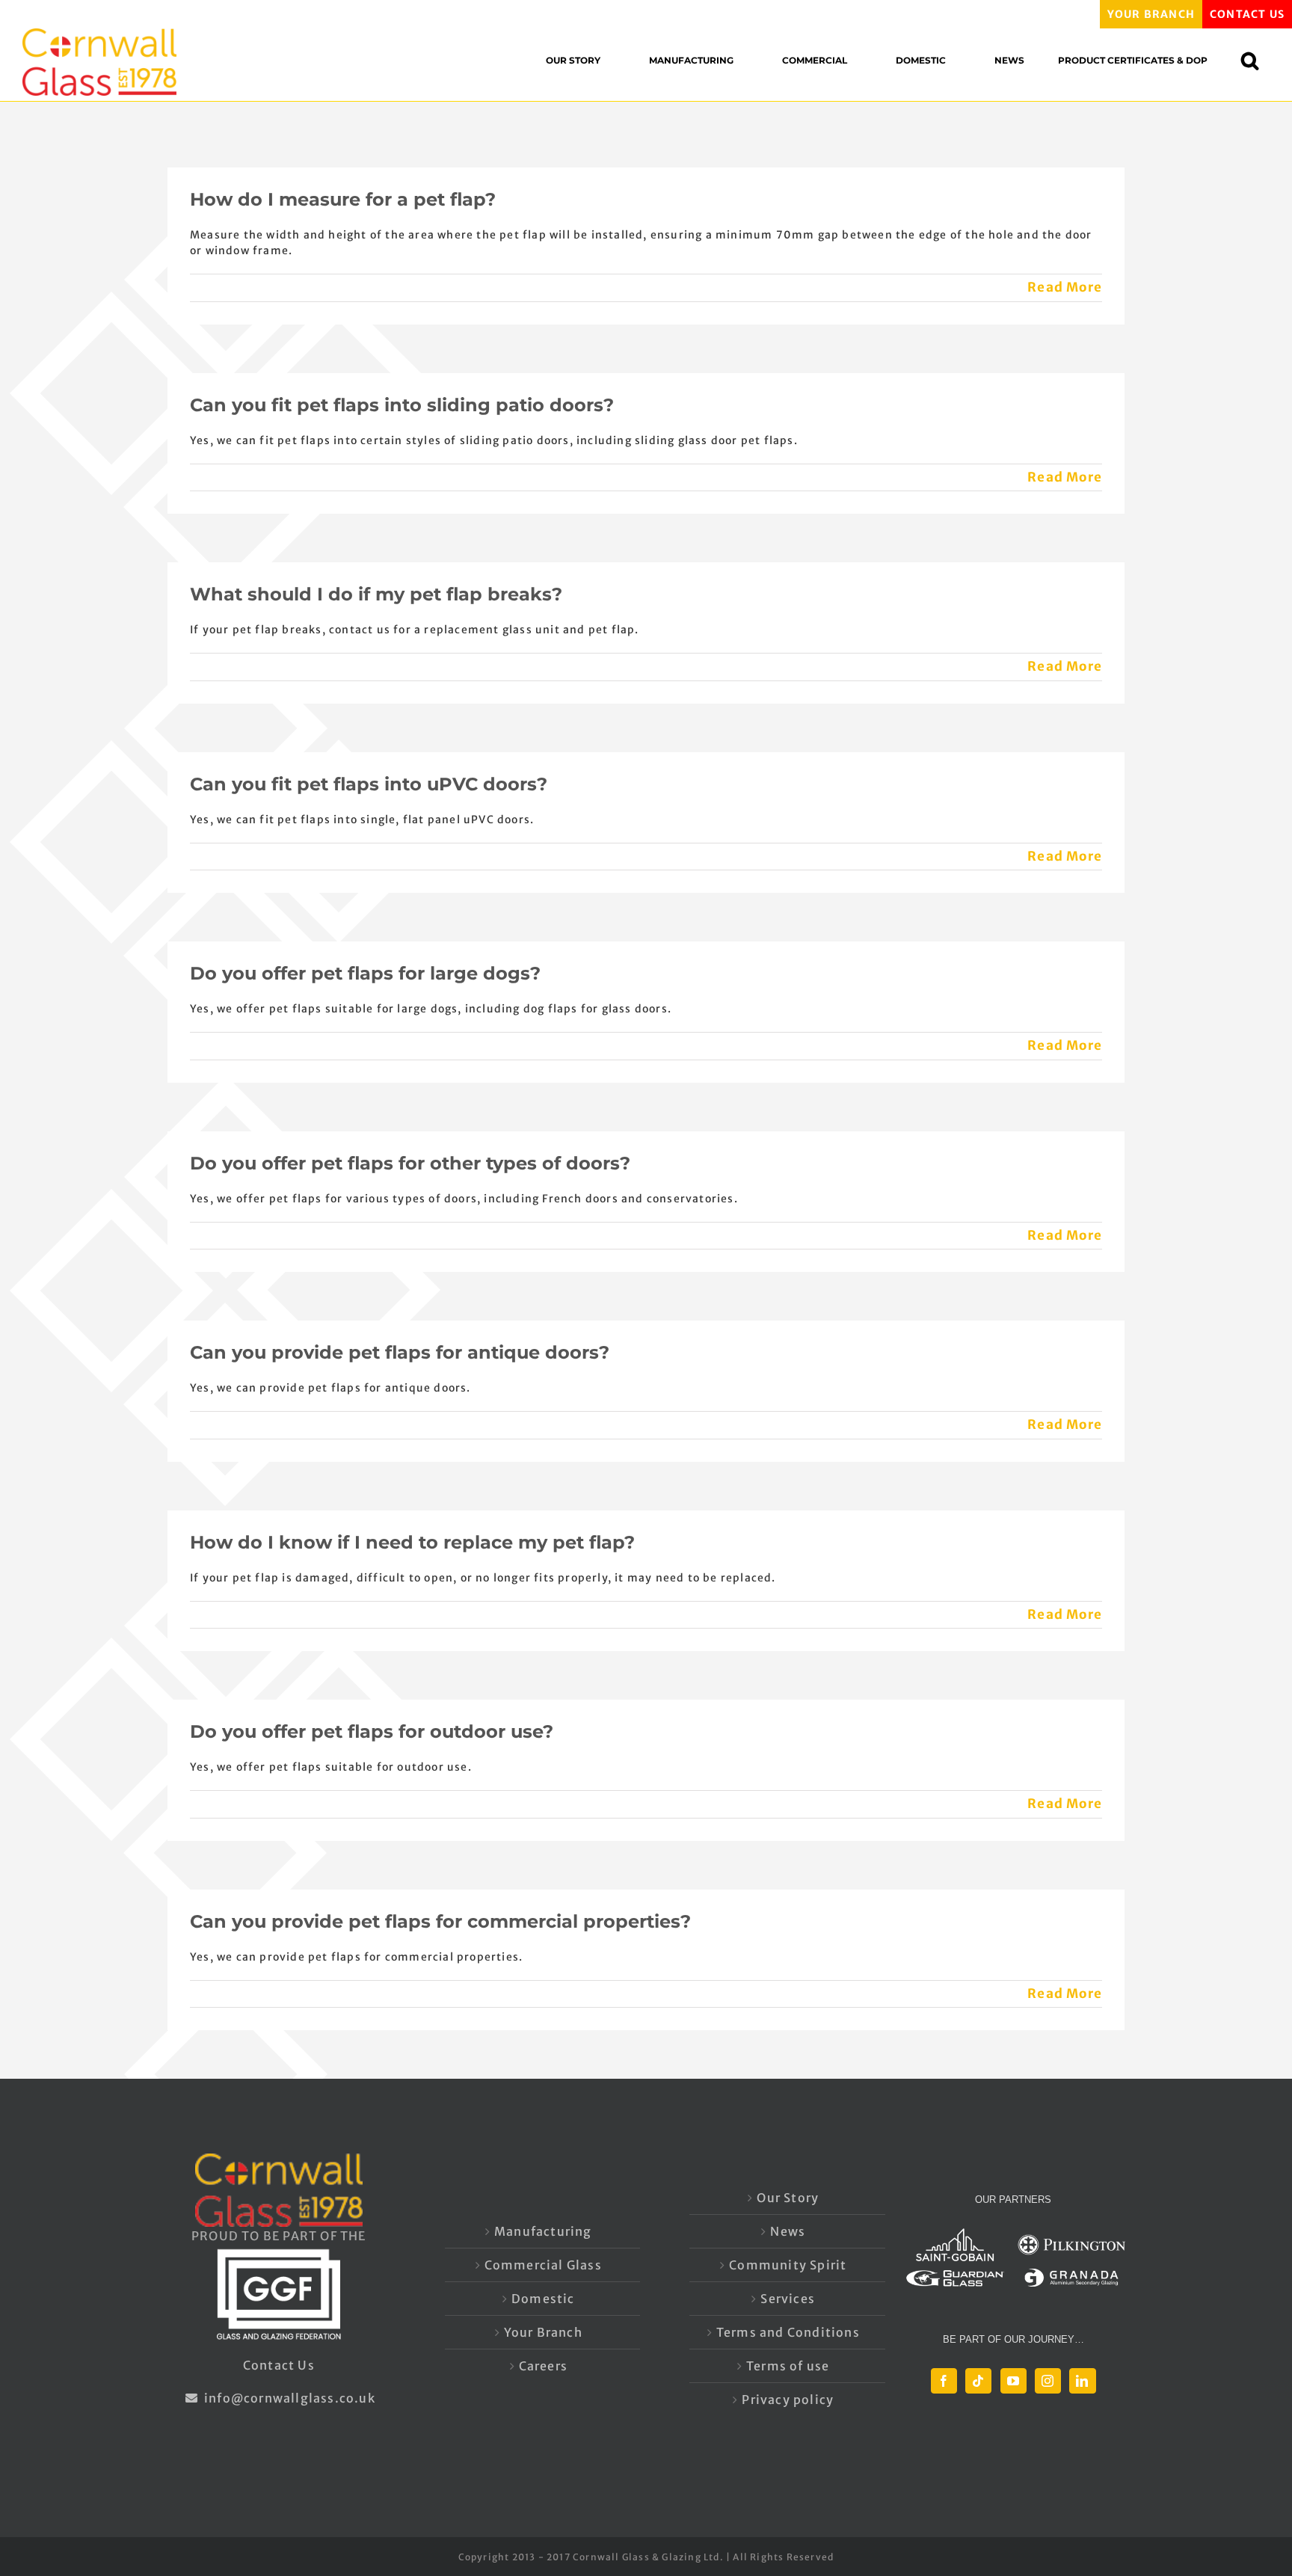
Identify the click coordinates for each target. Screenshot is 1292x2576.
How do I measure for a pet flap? (343, 199)
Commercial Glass (543, 2265)
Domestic (543, 2299)
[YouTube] (1013, 2381)
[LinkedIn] (1082, 2381)
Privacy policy (788, 2400)
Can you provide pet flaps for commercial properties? (440, 1921)
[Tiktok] (978, 2381)
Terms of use (788, 2366)
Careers (543, 2366)
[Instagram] (1048, 2381)
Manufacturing (543, 2231)
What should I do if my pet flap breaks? (376, 594)
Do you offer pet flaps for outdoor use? (372, 1731)
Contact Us (279, 2365)
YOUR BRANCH (1151, 14)
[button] (1257, 60)
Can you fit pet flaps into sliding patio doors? (402, 405)
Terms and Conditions (788, 2332)
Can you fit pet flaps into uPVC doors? (369, 784)
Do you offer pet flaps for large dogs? (365, 973)
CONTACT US (1247, 14)
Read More (1065, 287)
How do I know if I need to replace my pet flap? (412, 1542)
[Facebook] (944, 2381)
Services (788, 2299)
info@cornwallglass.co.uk (288, 2398)
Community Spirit (788, 2265)
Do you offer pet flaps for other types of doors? (410, 1163)
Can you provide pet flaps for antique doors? (400, 1352)
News (788, 2231)
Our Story (788, 2198)
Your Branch (543, 2332)
